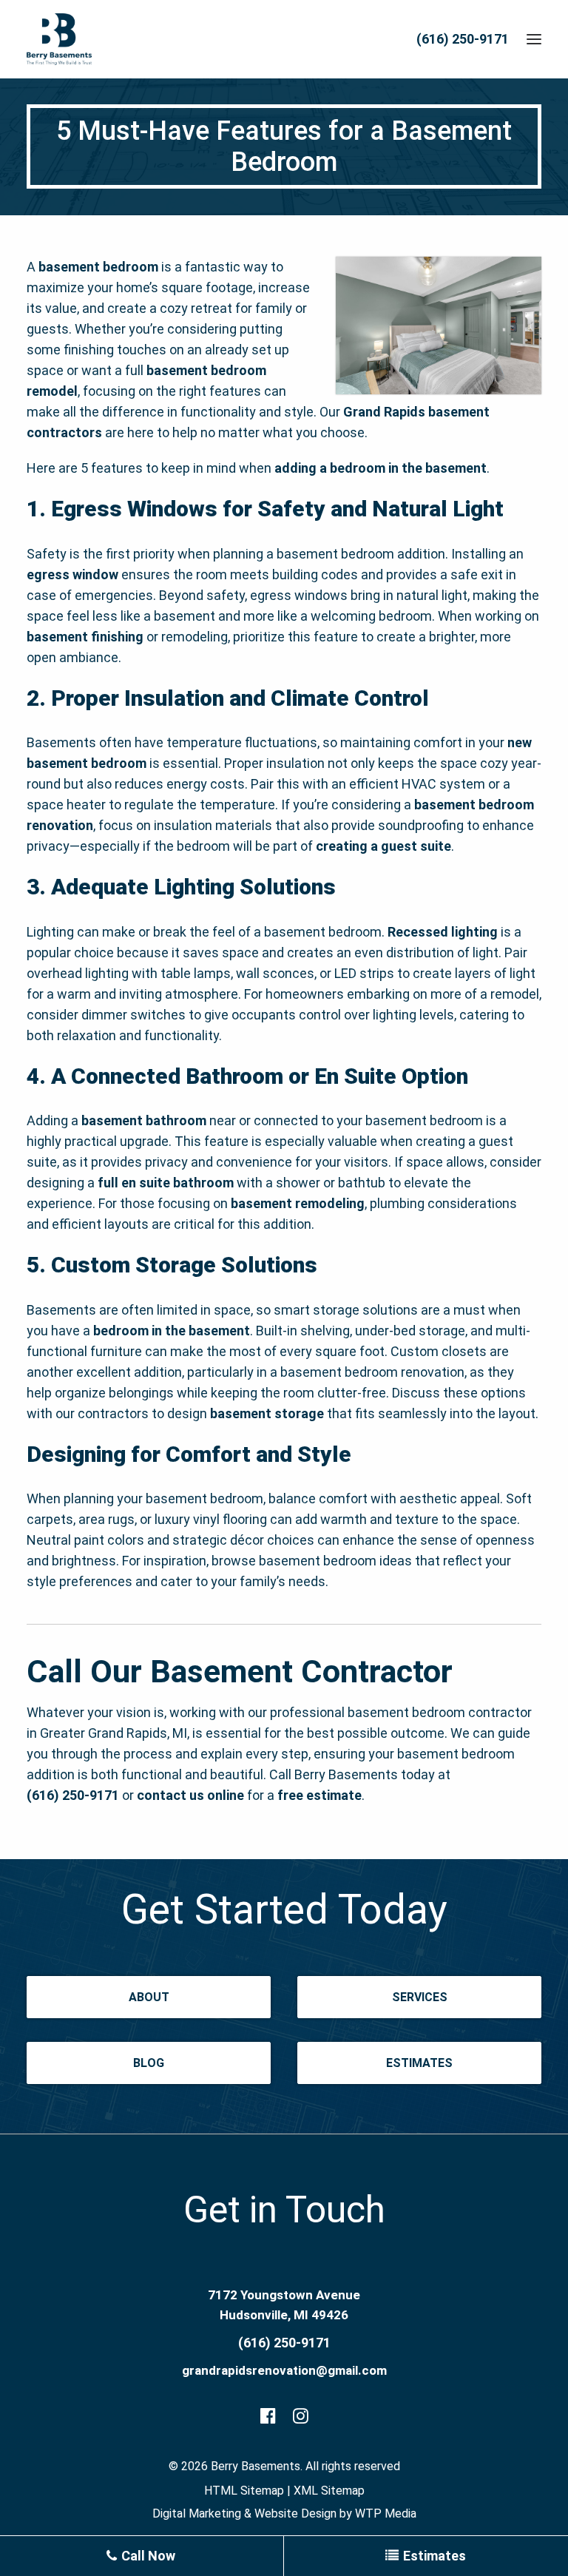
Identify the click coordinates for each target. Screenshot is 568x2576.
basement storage (267, 1413)
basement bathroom (144, 1120)
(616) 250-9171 (463, 39)
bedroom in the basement (172, 1331)
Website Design (295, 2513)
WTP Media (386, 2513)
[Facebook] (268, 2418)
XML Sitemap (329, 2491)
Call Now (147, 2556)
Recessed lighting (443, 932)
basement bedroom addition (361, 554)
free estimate (319, 1795)
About (149, 1997)
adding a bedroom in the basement (381, 468)
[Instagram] (301, 2418)
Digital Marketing (197, 2513)
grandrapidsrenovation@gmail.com (284, 2370)
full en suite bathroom (166, 1183)
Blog (149, 2063)
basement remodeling (298, 1203)
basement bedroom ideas (335, 1561)
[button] (534, 39)
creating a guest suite (383, 846)
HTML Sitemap (244, 2491)
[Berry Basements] (59, 39)
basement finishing (85, 637)
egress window (72, 574)
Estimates (419, 2063)
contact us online (190, 1795)
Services (420, 1997)
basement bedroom (98, 267)
